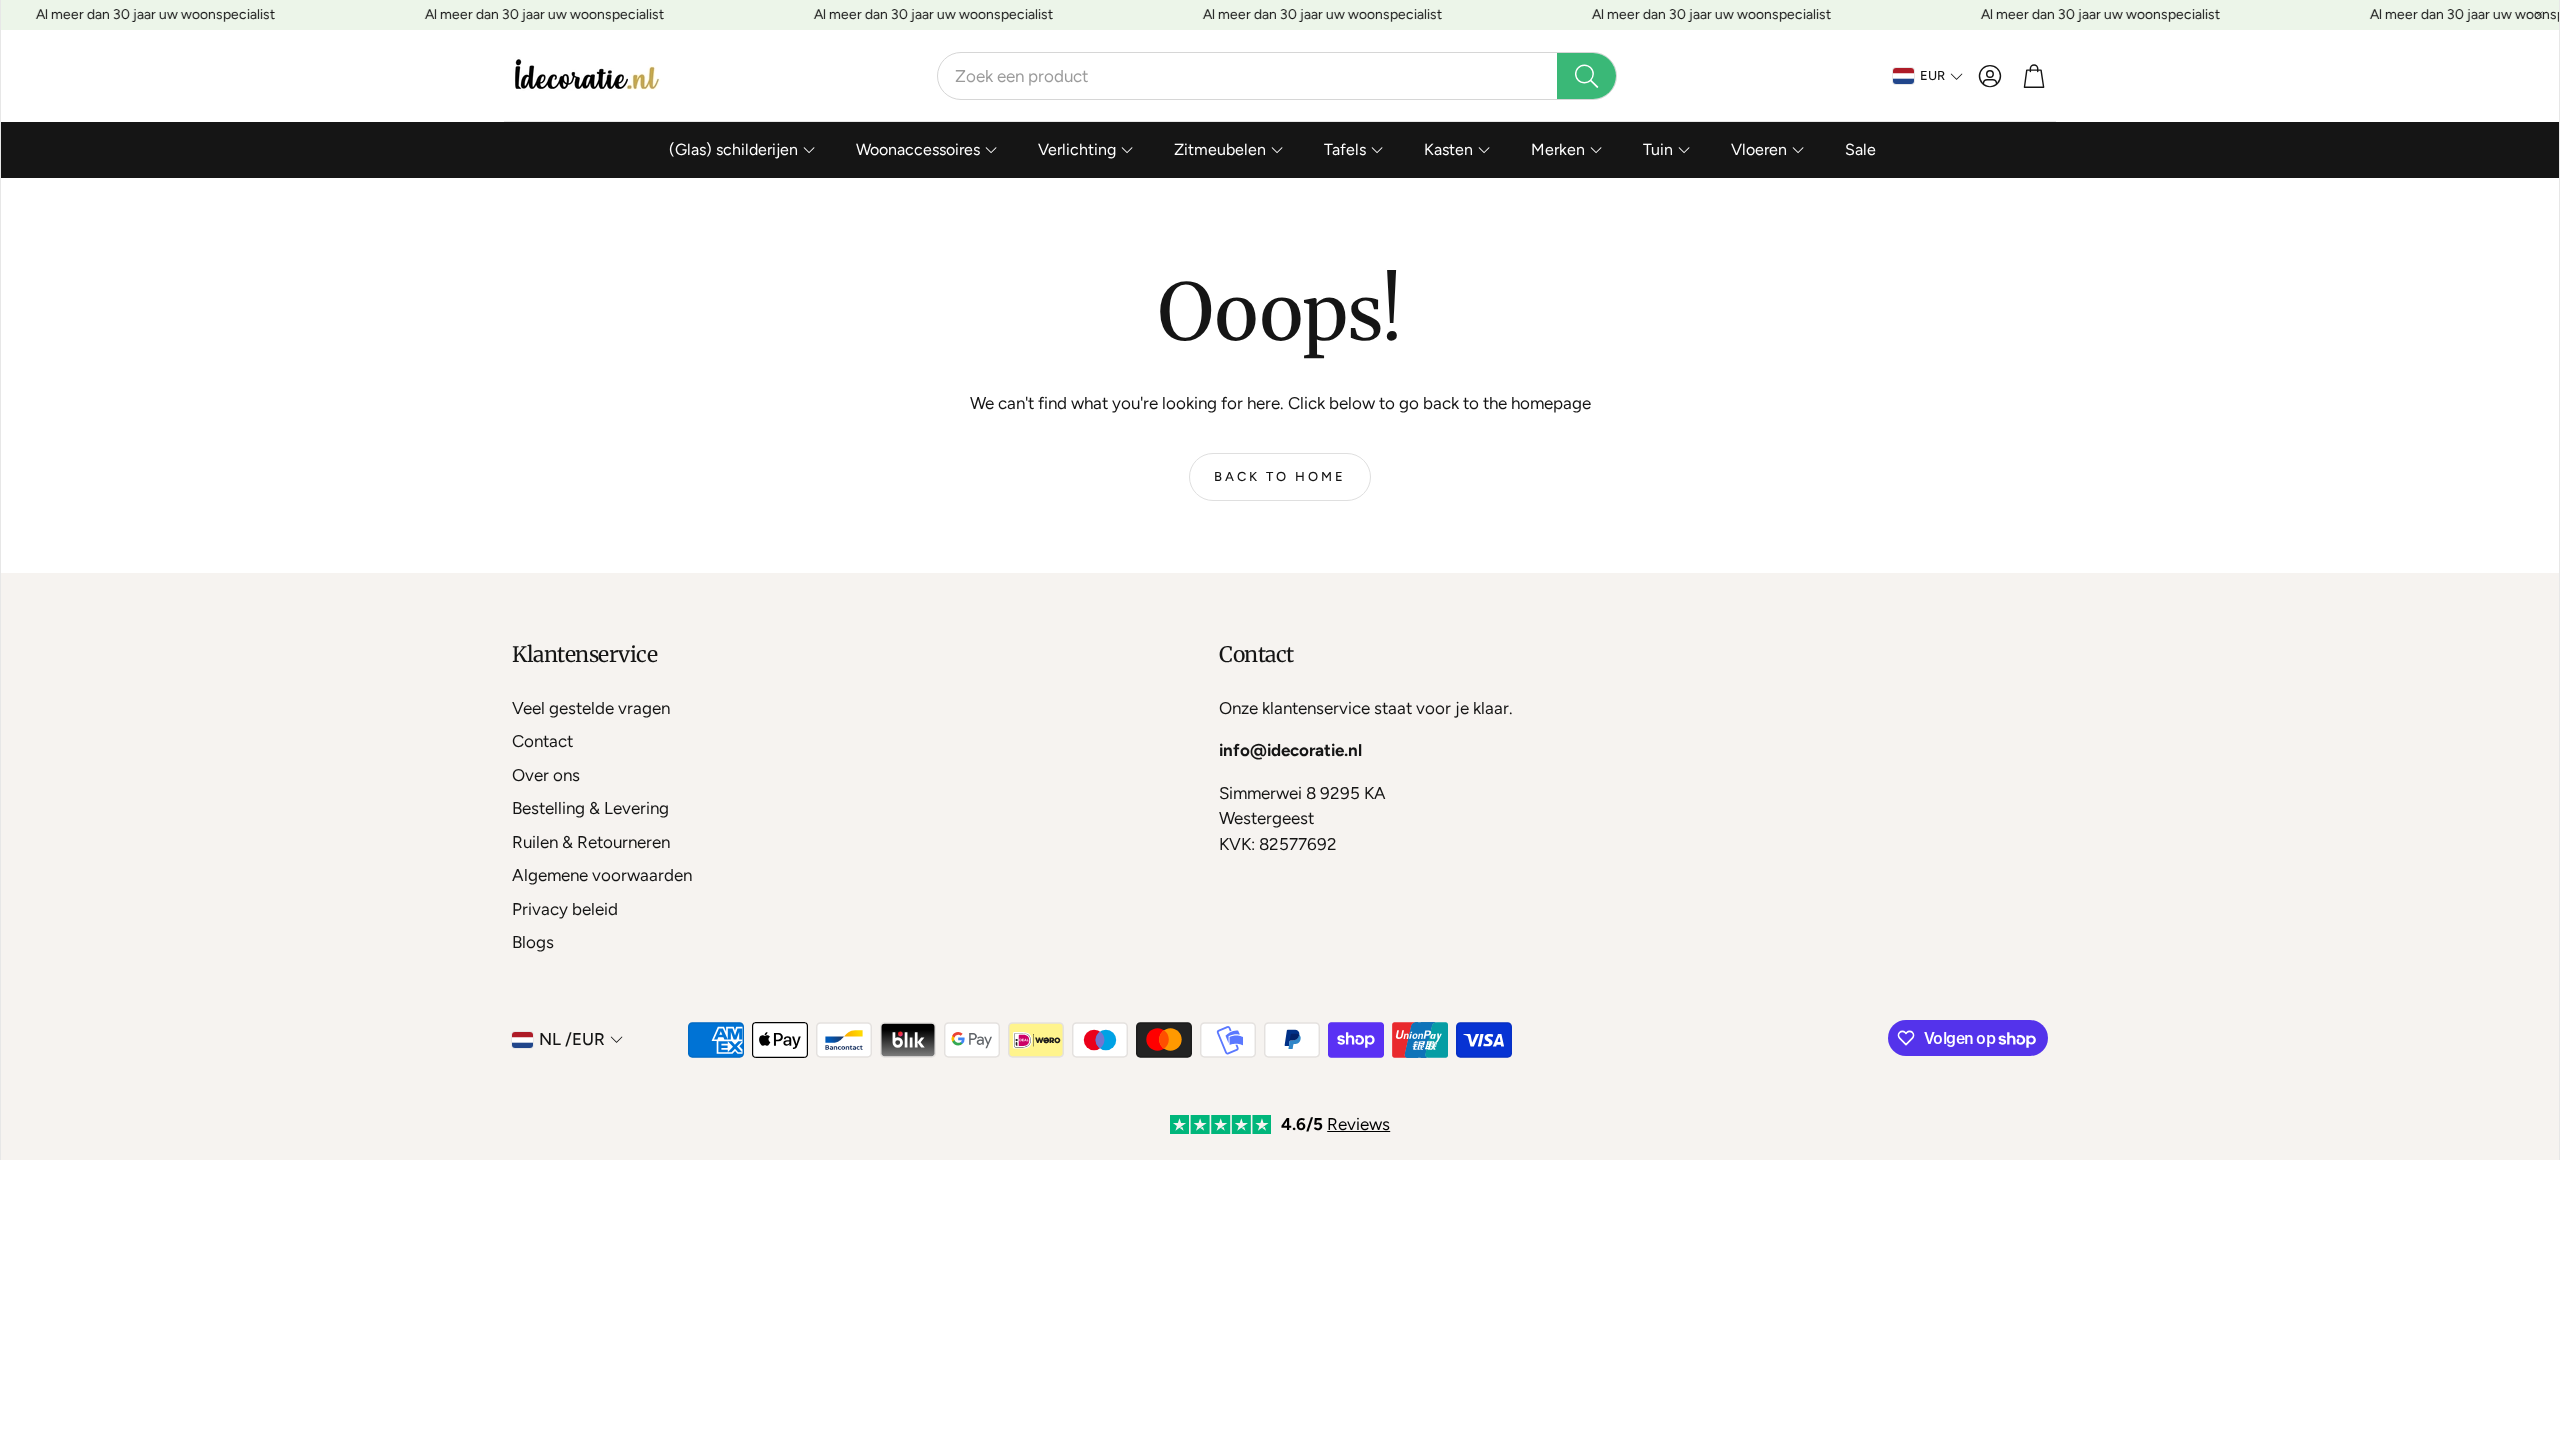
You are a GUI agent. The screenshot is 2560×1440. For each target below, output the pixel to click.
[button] (1277, 76)
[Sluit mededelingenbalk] (2539, 15)
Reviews (1358, 1124)
